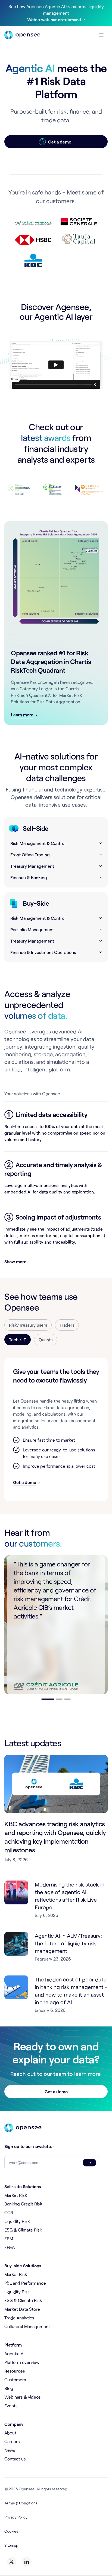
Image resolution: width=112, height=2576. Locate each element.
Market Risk (16, 2195)
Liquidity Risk (17, 2221)
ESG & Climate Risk (23, 2230)
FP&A (10, 2247)
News (10, 2450)
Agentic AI (14, 2353)
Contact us (15, 2459)
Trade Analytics (19, 2318)
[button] (100, 35)
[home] (22, 35)
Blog (9, 2388)
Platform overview (22, 2362)
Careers (12, 2441)
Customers (15, 2379)
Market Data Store (22, 2309)
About (10, 2433)
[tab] (28, 1325)
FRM (9, 2238)
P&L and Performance (25, 2283)
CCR (9, 2212)
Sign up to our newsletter (29, 2146)
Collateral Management (27, 2326)
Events (11, 2406)
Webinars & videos (23, 2397)
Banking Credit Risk (23, 2204)
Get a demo (56, 2091)
